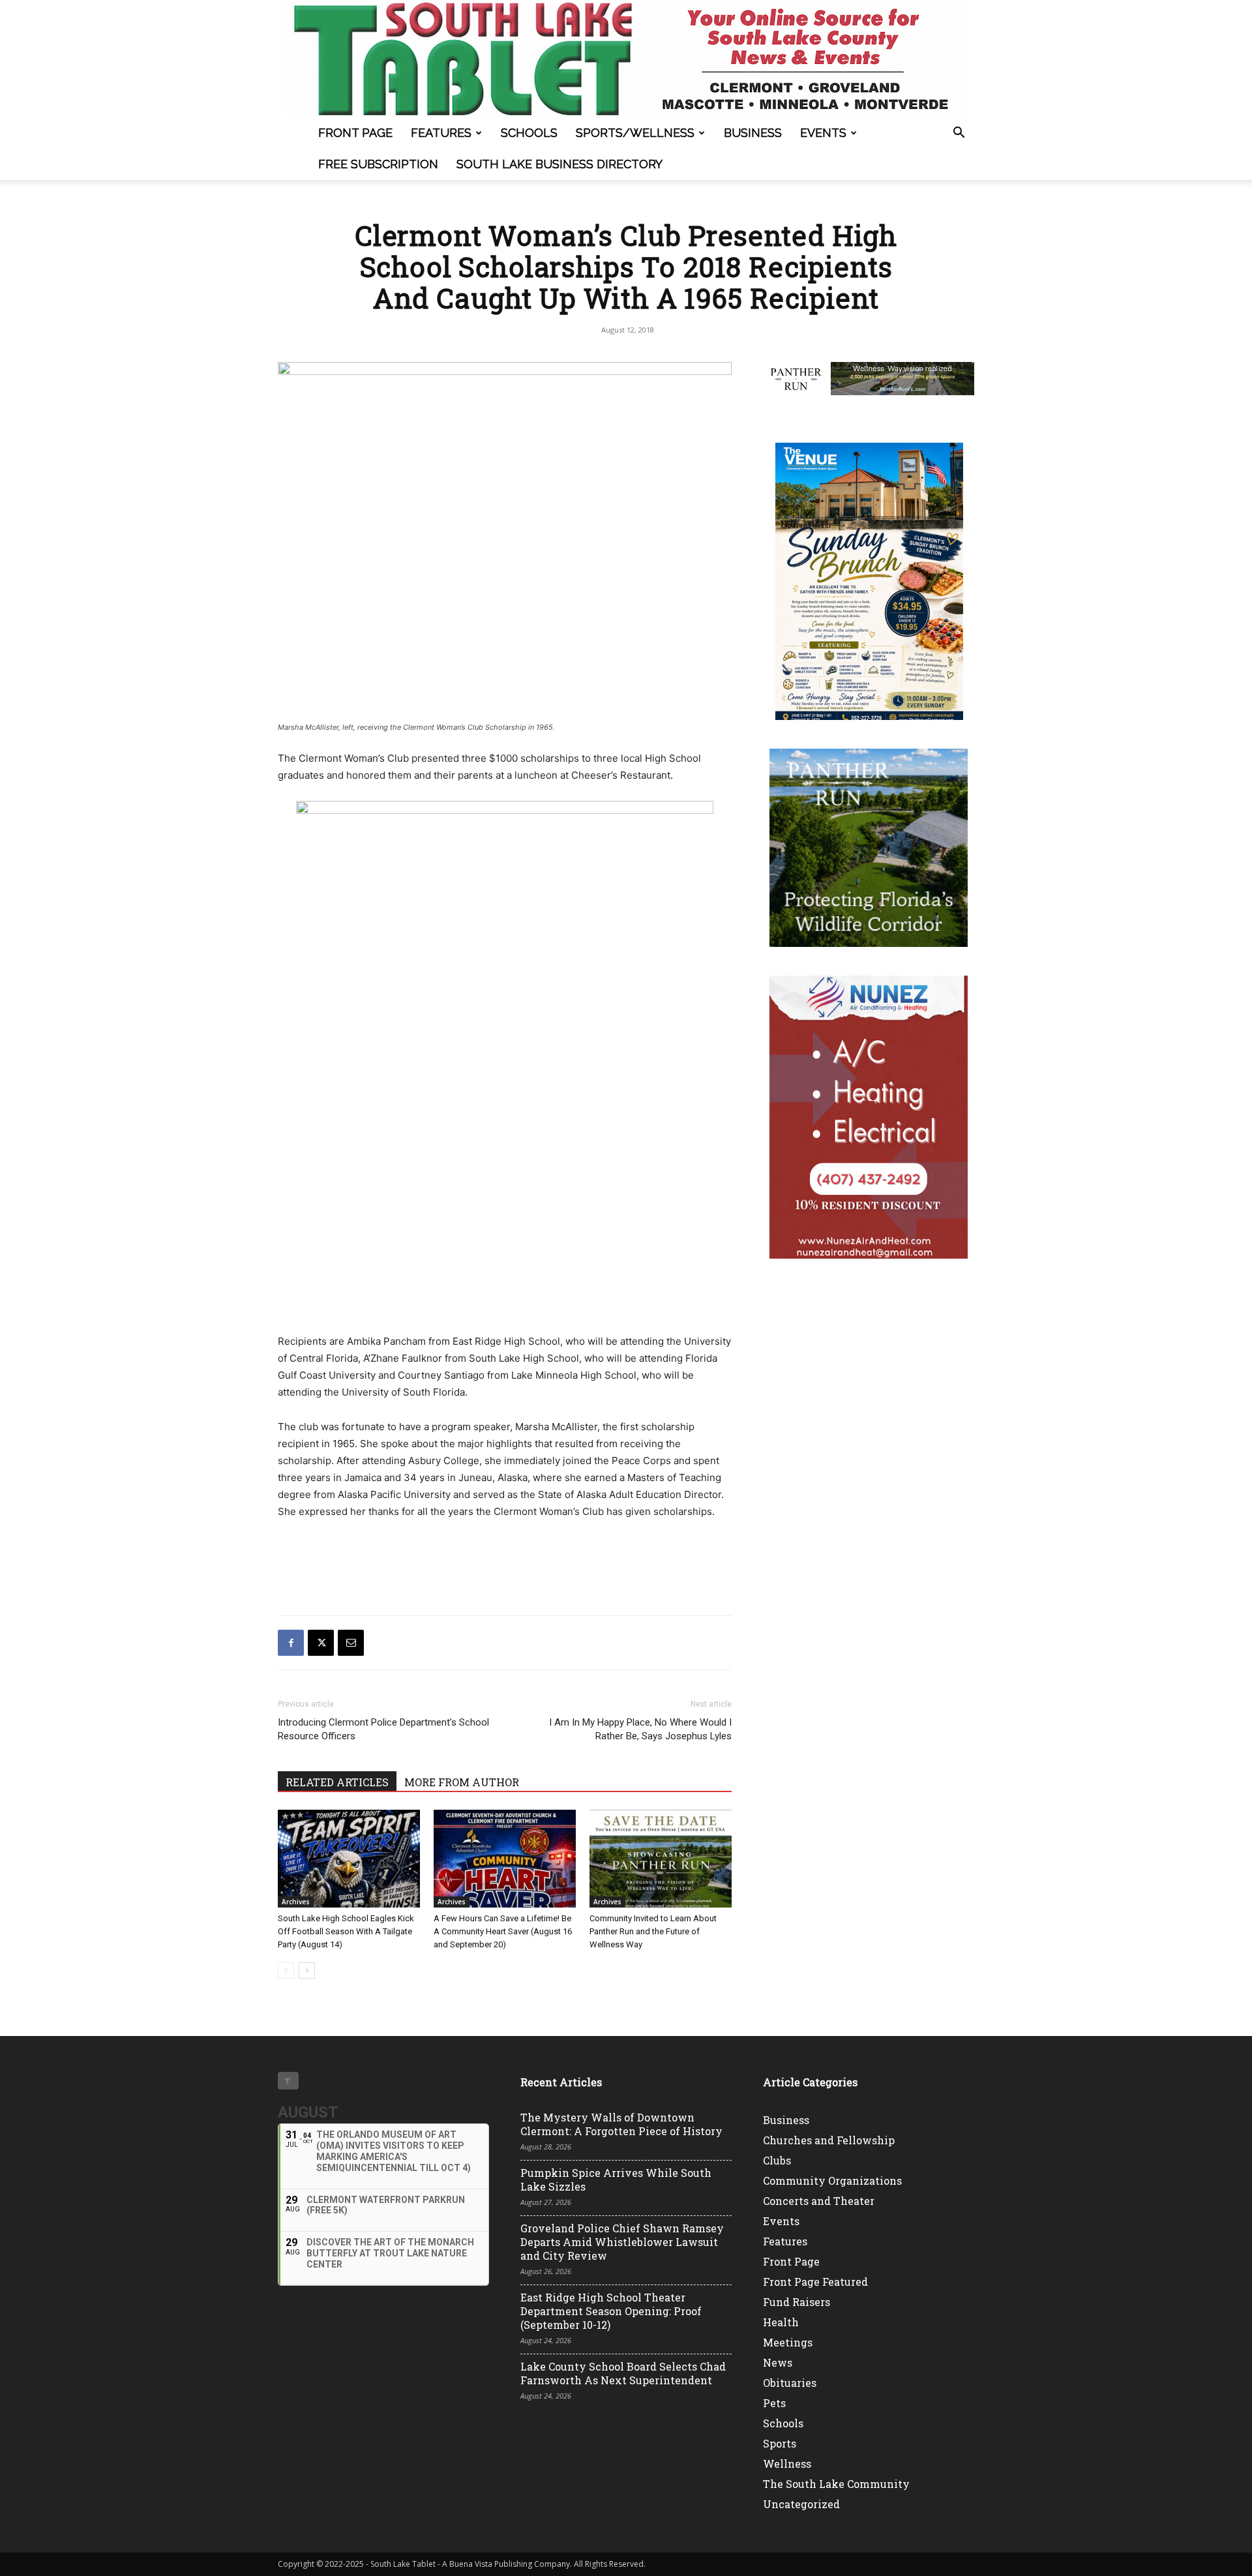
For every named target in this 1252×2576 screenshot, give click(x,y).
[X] (321, 1643)
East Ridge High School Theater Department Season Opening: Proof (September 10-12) (611, 2311)
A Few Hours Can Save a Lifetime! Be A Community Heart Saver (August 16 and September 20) (503, 1931)
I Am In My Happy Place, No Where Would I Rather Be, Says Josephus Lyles (640, 1729)
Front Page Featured (815, 2282)
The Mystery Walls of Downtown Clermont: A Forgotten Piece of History (621, 2124)
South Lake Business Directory (559, 164)
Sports (780, 2443)
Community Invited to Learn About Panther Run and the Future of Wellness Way (653, 1931)
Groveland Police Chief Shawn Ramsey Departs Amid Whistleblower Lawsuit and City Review (622, 2242)
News (778, 2362)
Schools (529, 133)
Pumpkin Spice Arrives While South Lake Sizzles (616, 2179)
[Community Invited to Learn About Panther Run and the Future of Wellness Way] (661, 1859)
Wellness (787, 2464)
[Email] (351, 1643)
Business (753, 133)
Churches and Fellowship (829, 2140)
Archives (296, 1902)
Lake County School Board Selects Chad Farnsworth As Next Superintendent (623, 2373)
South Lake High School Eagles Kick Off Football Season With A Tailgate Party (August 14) (346, 1931)
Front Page (355, 133)
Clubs (777, 2160)
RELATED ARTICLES (337, 1782)
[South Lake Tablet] (626, 59)
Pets (774, 2403)
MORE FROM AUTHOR (462, 1782)
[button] (959, 134)
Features (441, 133)
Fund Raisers (797, 2302)
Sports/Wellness (635, 133)
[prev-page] (286, 1970)
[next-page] (307, 1970)
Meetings (788, 2342)
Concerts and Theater (819, 2201)
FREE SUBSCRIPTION (378, 164)
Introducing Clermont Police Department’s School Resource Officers (383, 1729)
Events (823, 133)
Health (781, 2322)
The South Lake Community (836, 2484)
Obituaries (790, 2383)
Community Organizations (832, 2180)
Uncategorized (801, 2504)
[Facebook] (291, 1643)
